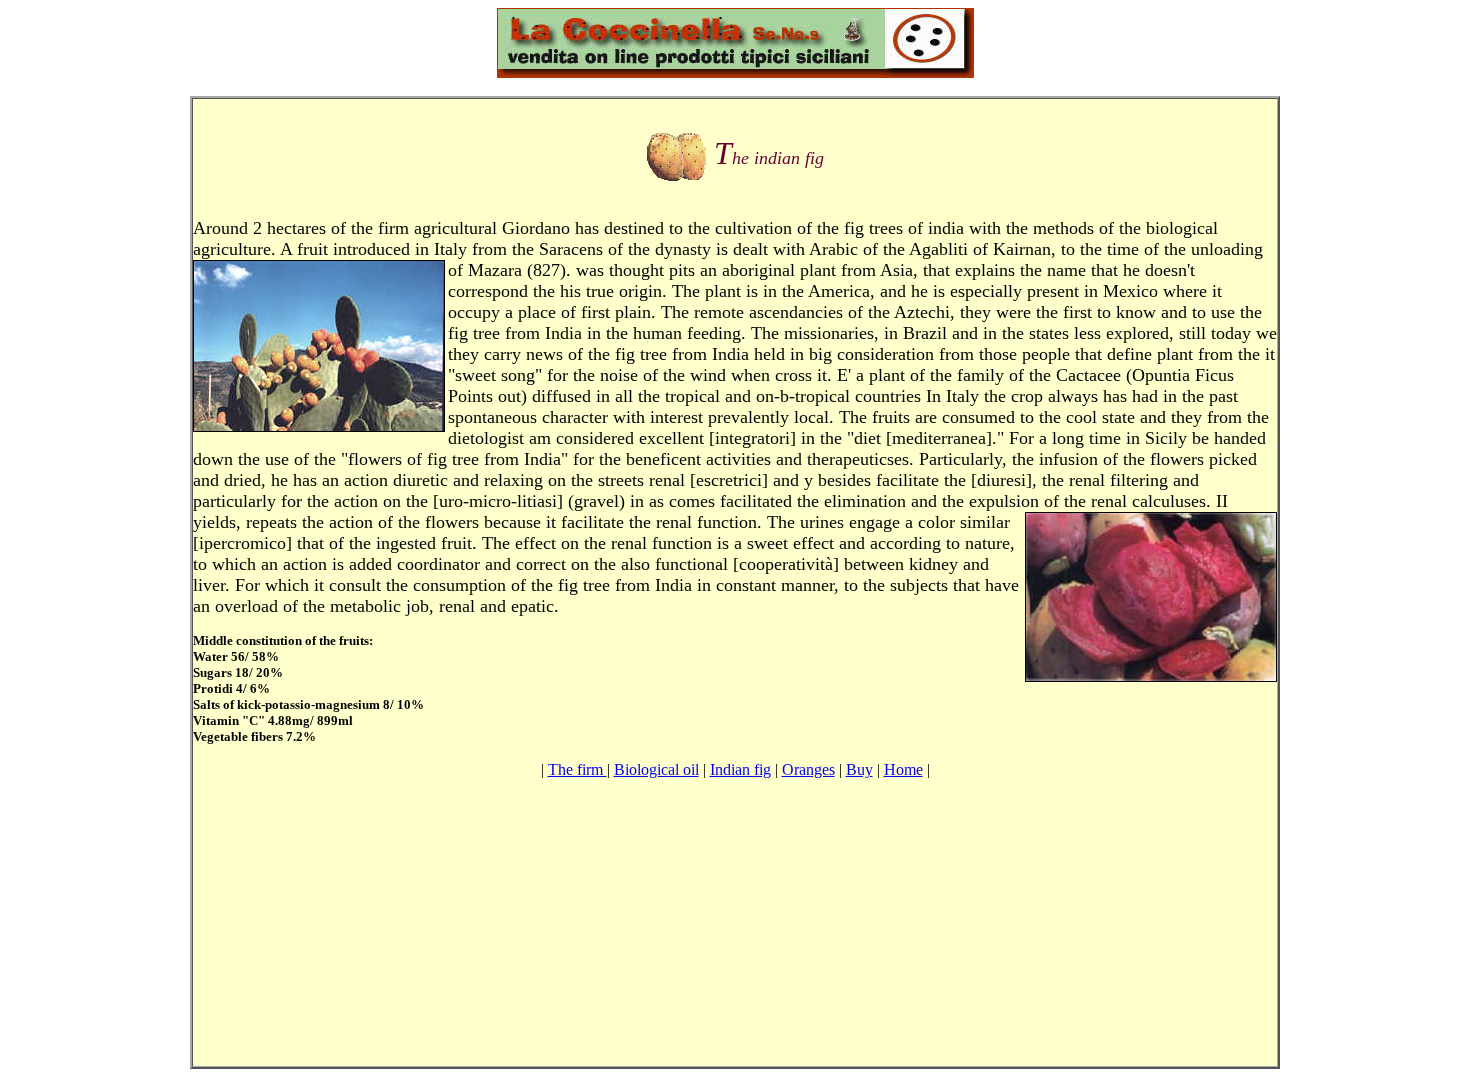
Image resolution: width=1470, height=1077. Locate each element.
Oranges (808, 769)
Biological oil (656, 769)
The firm (577, 769)
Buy (859, 769)
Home (903, 769)
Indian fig (740, 769)
